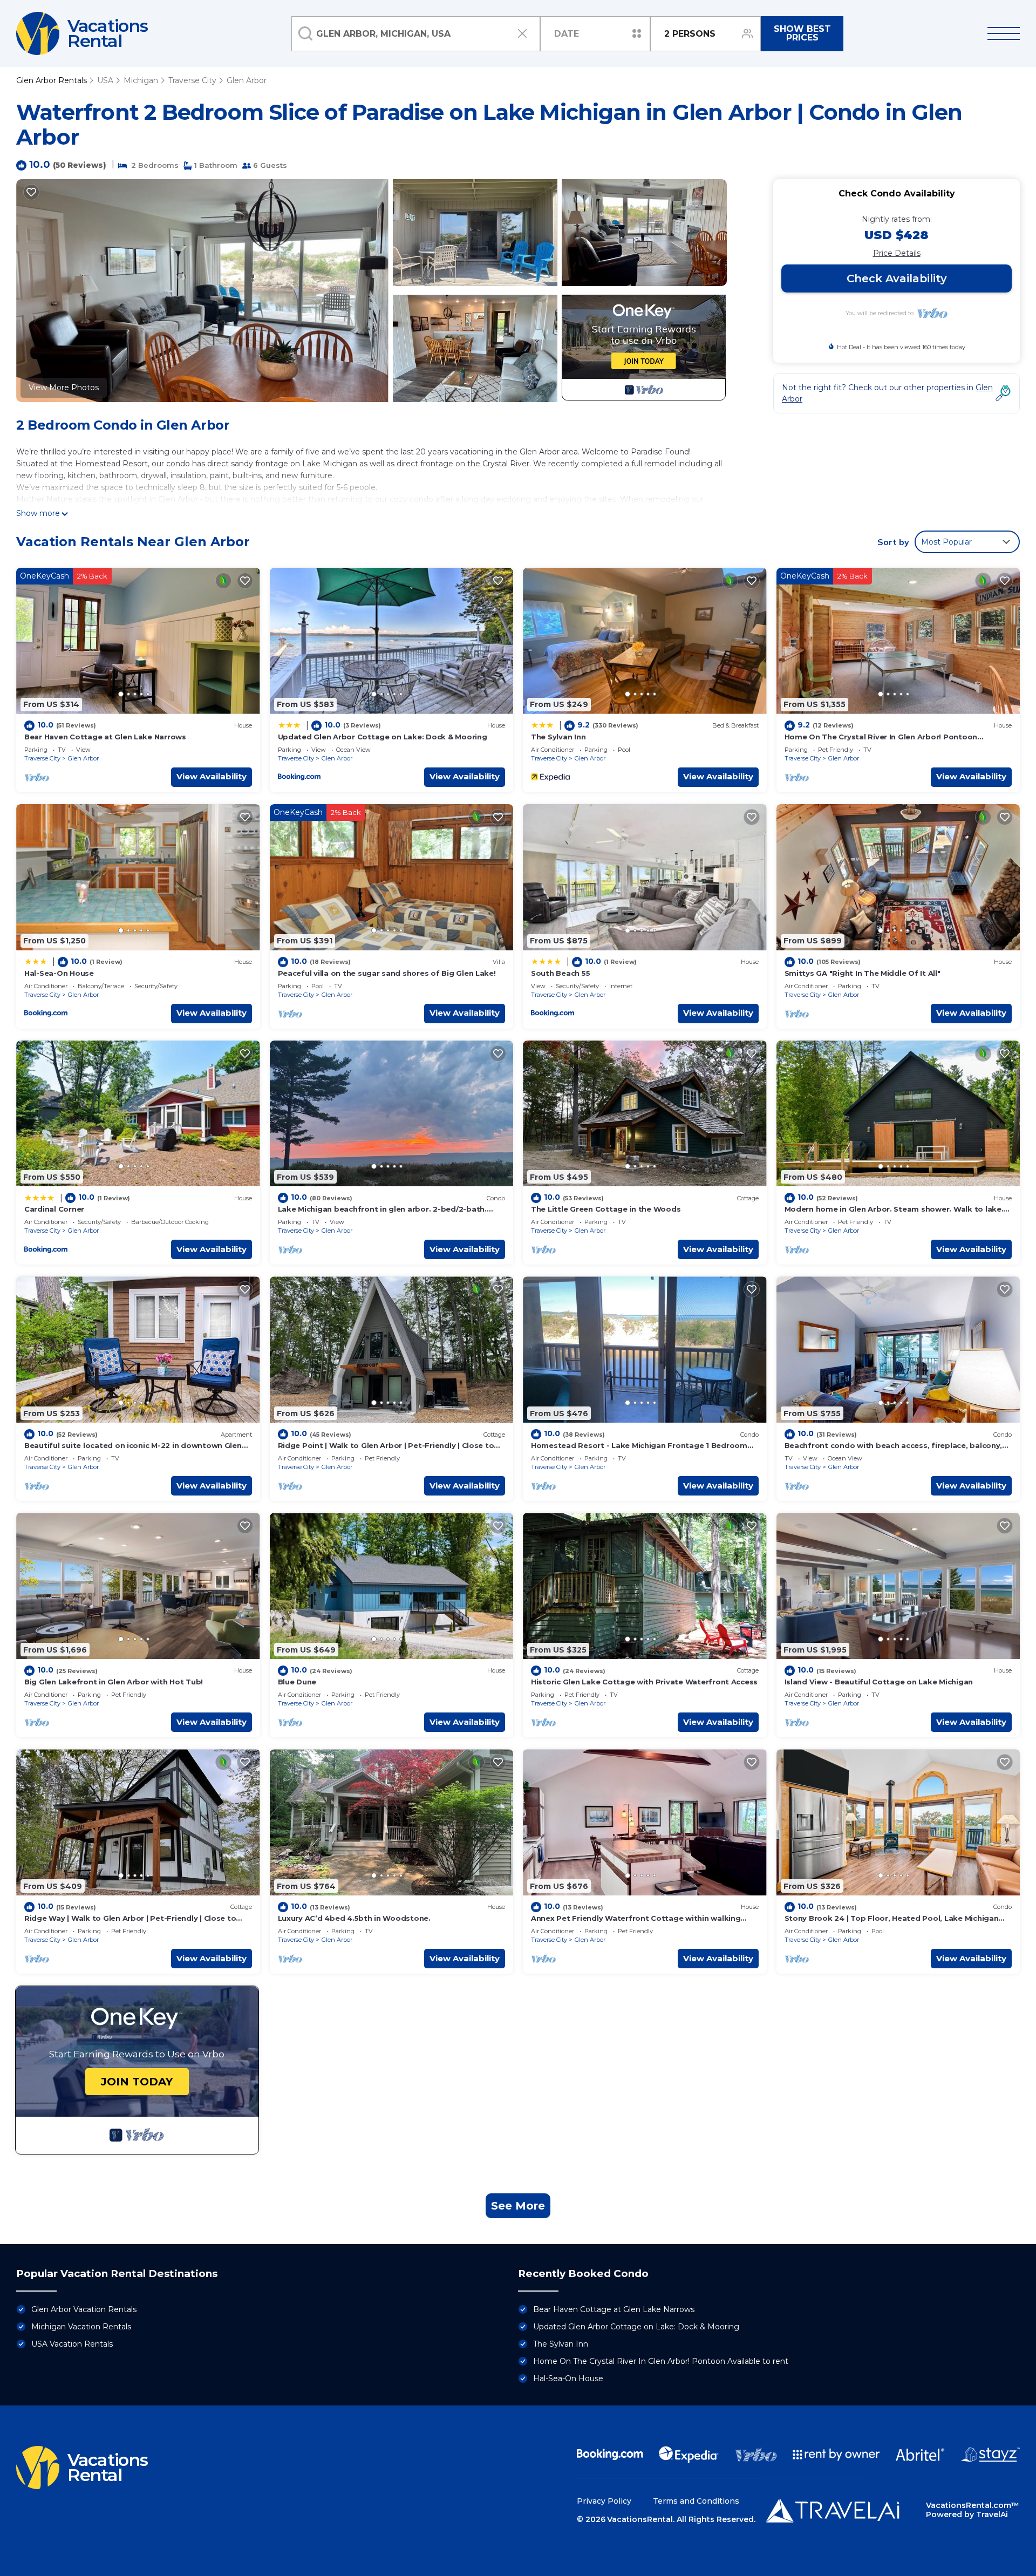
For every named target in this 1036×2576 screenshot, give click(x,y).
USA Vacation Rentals (72, 2344)
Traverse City (192, 80)
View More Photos (64, 388)
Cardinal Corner (54, 1209)
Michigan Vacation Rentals (81, 2327)
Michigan (141, 80)
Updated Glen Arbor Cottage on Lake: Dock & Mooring (383, 737)
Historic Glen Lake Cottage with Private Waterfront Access (644, 1682)
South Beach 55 (560, 973)
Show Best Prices (802, 33)
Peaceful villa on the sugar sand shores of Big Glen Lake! (387, 973)
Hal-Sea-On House (59, 973)
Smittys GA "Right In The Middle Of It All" (863, 973)
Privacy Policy (604, 2501)
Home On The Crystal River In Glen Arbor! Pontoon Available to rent (661, 2361)
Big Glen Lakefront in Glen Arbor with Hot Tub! (114, 1682)
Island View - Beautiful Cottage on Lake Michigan (879, 1682)
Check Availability (897, 278)
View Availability (212, 776)
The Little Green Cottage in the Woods (606, 1209)
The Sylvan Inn (558, 737)
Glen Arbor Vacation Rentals (84, 2309)
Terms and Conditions (696, 2501)
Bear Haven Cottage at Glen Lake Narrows (105, 737)
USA (105, 80)
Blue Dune (297, 1682)
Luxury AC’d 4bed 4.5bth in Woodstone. (354, 1918)
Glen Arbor (247, 80)
